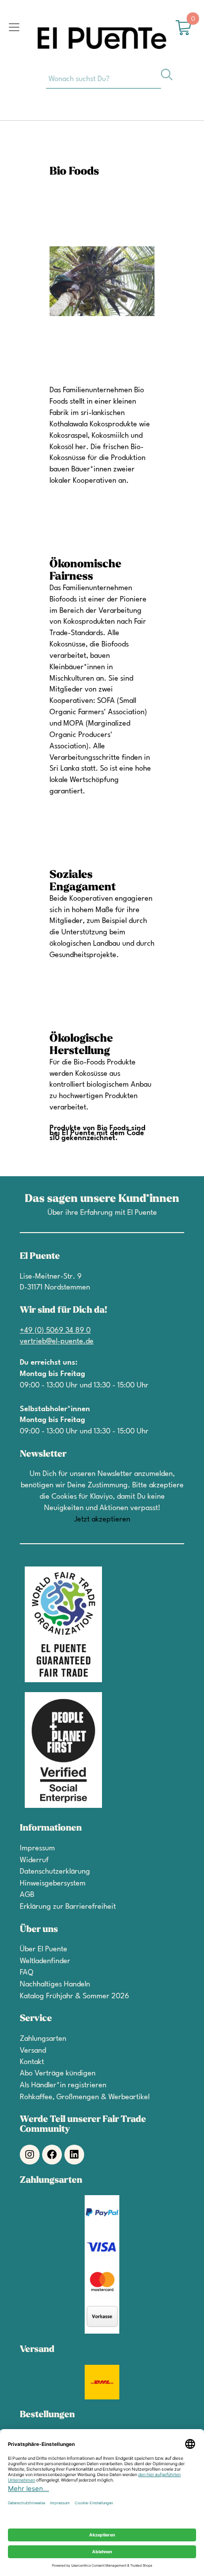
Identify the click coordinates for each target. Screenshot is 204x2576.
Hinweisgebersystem (53, 1884)
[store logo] (102, 38)
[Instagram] (30, 2155)
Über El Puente (44, 1950)
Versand (33, 2051)
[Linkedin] (74, 2155)
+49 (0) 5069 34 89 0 (55, 1331)
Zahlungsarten (43, 2039)
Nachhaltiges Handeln (55, 1985)
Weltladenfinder (45, 1961)
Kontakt (32, 2062)
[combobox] (103, 79)
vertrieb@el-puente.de (57, 1342)
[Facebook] (52, 2155)
